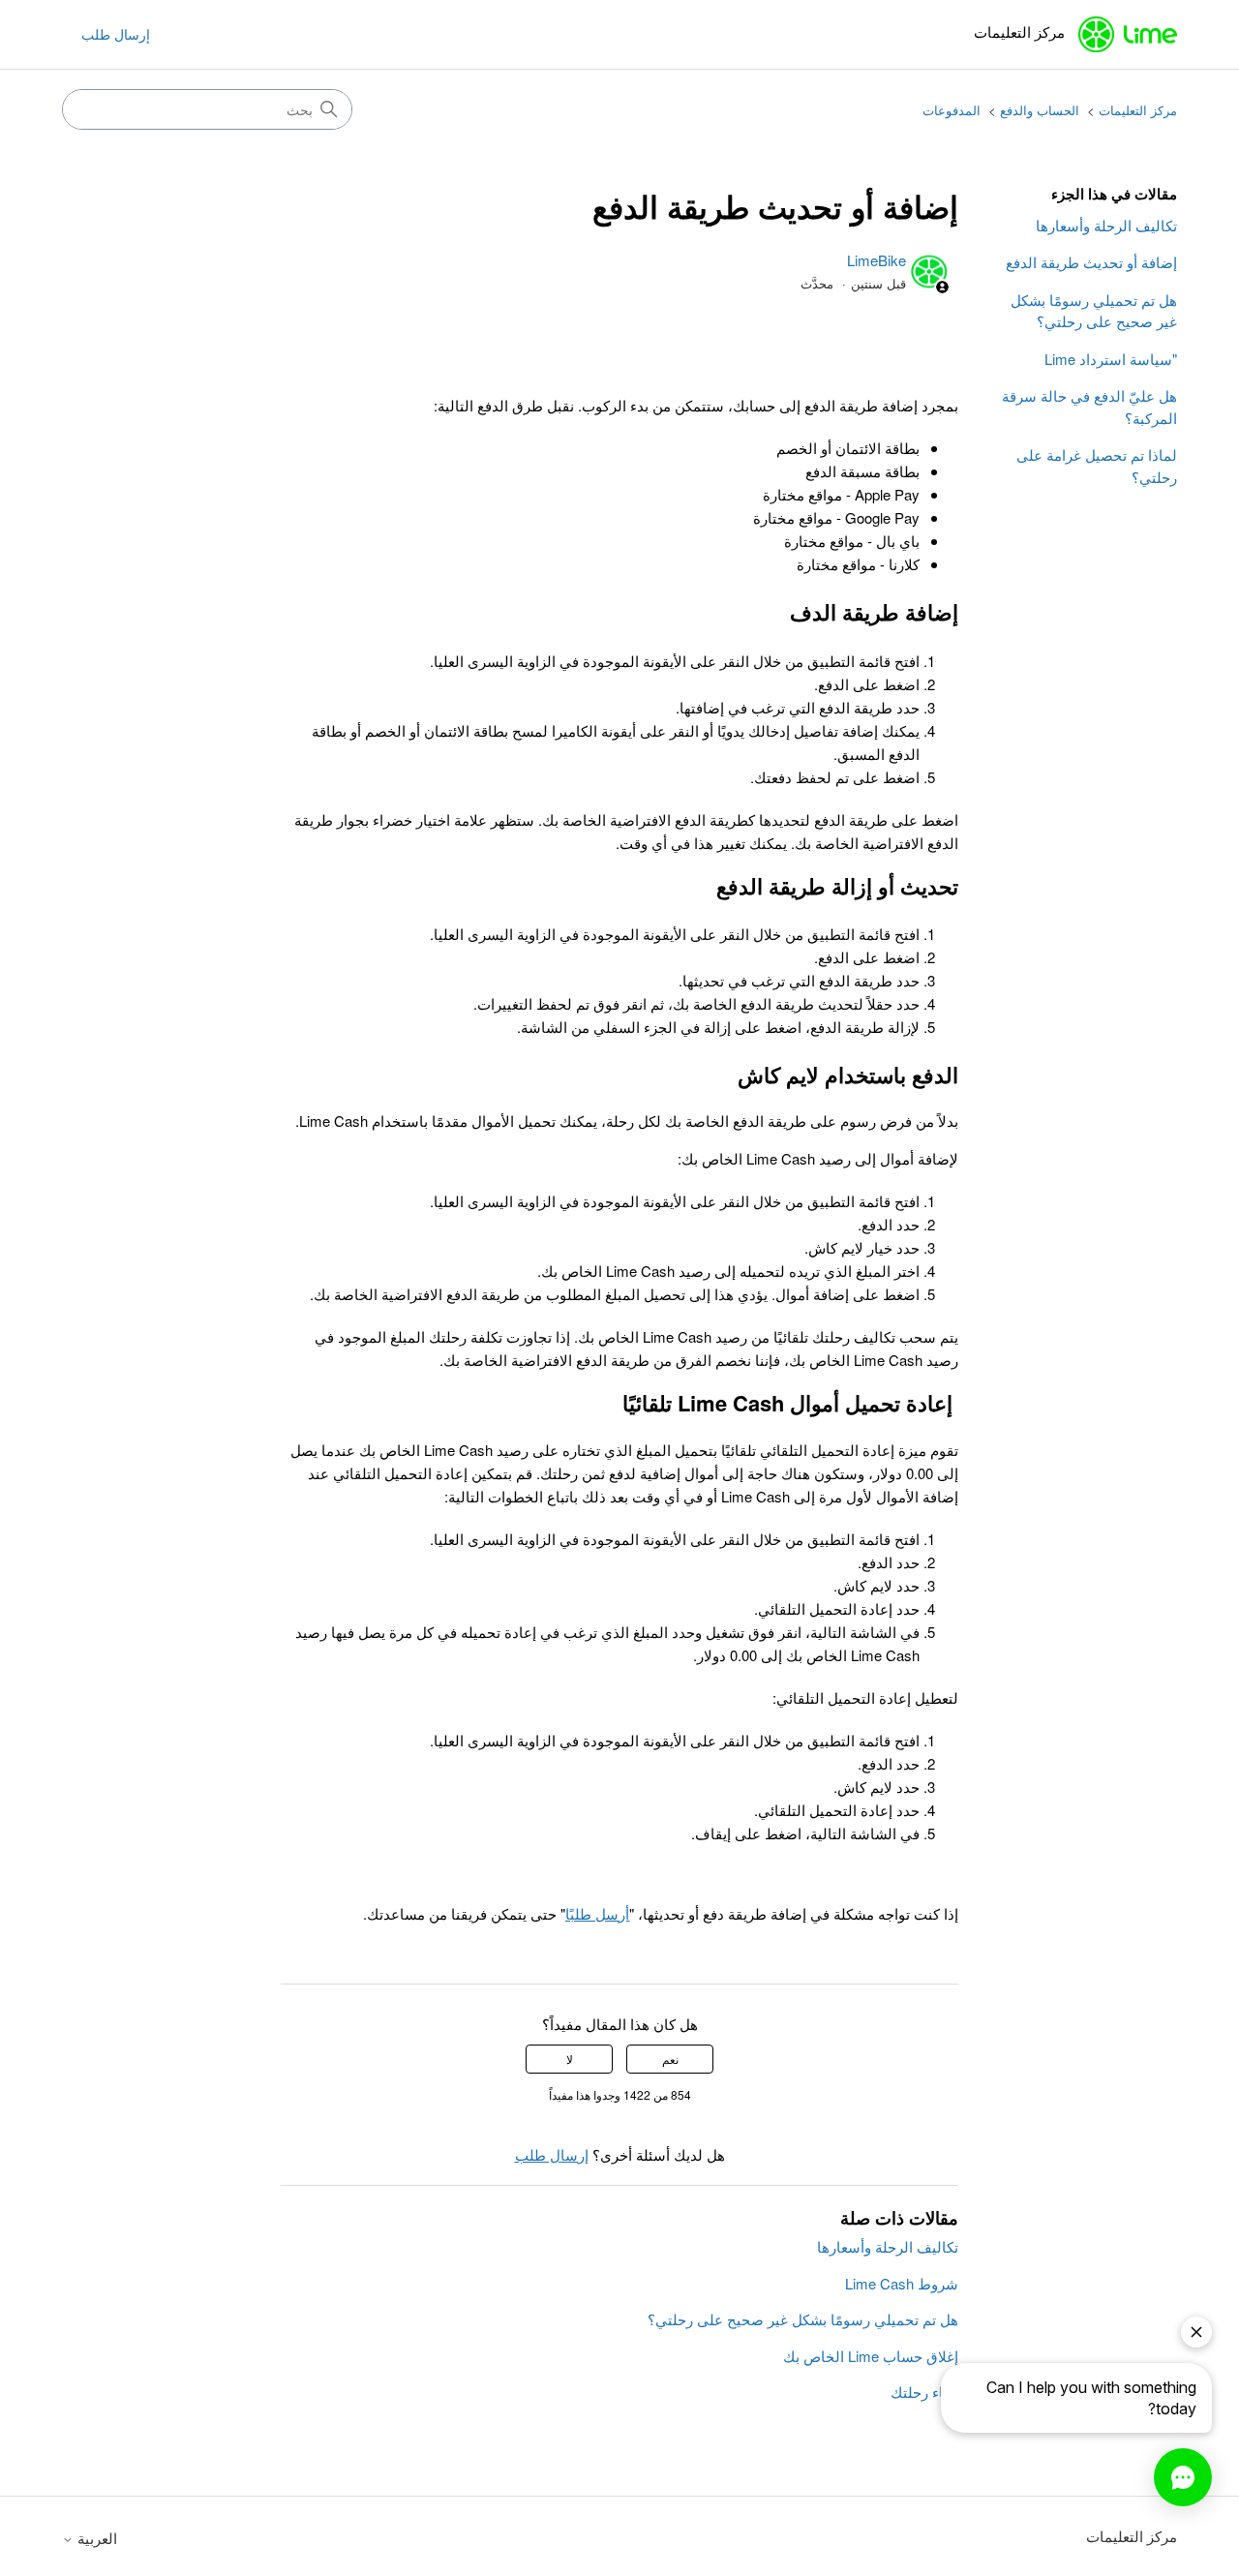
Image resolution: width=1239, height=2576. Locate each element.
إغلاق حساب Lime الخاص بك (871, 2356)
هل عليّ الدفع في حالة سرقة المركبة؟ (1089, 407)
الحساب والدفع (1040, 110)
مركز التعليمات (1138, 110)
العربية (95, 2538)
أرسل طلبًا (597, 1913)
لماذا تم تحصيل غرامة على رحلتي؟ (1097, 466)
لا (570, 2059)
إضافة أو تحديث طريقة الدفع (1091, 262)
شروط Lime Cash (902, 2283)
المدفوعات (952, 110)
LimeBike (876, 260)
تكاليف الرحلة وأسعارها (1106, 225)
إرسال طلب (116, 34)
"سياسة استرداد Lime (1111, 359)
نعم (670, 2059)
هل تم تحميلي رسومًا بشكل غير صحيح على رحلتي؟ (1094, 311)
